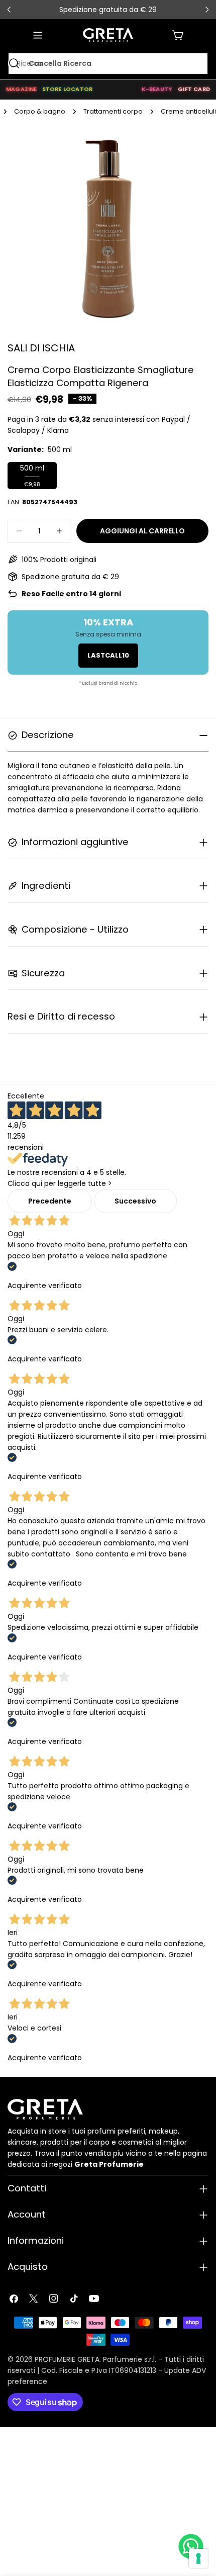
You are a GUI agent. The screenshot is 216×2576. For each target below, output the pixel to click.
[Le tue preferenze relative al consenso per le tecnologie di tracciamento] (198, 2558)
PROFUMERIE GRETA (67, 2359)
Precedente (50, 1201)
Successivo (135, 1201)
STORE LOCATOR (68, 89)
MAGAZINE (22, 89)
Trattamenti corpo (113, 111)
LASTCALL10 (108, 655)
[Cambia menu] (38, 35)
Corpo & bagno (40, 111)
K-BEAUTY (157, 89)
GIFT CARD (194, 89)
